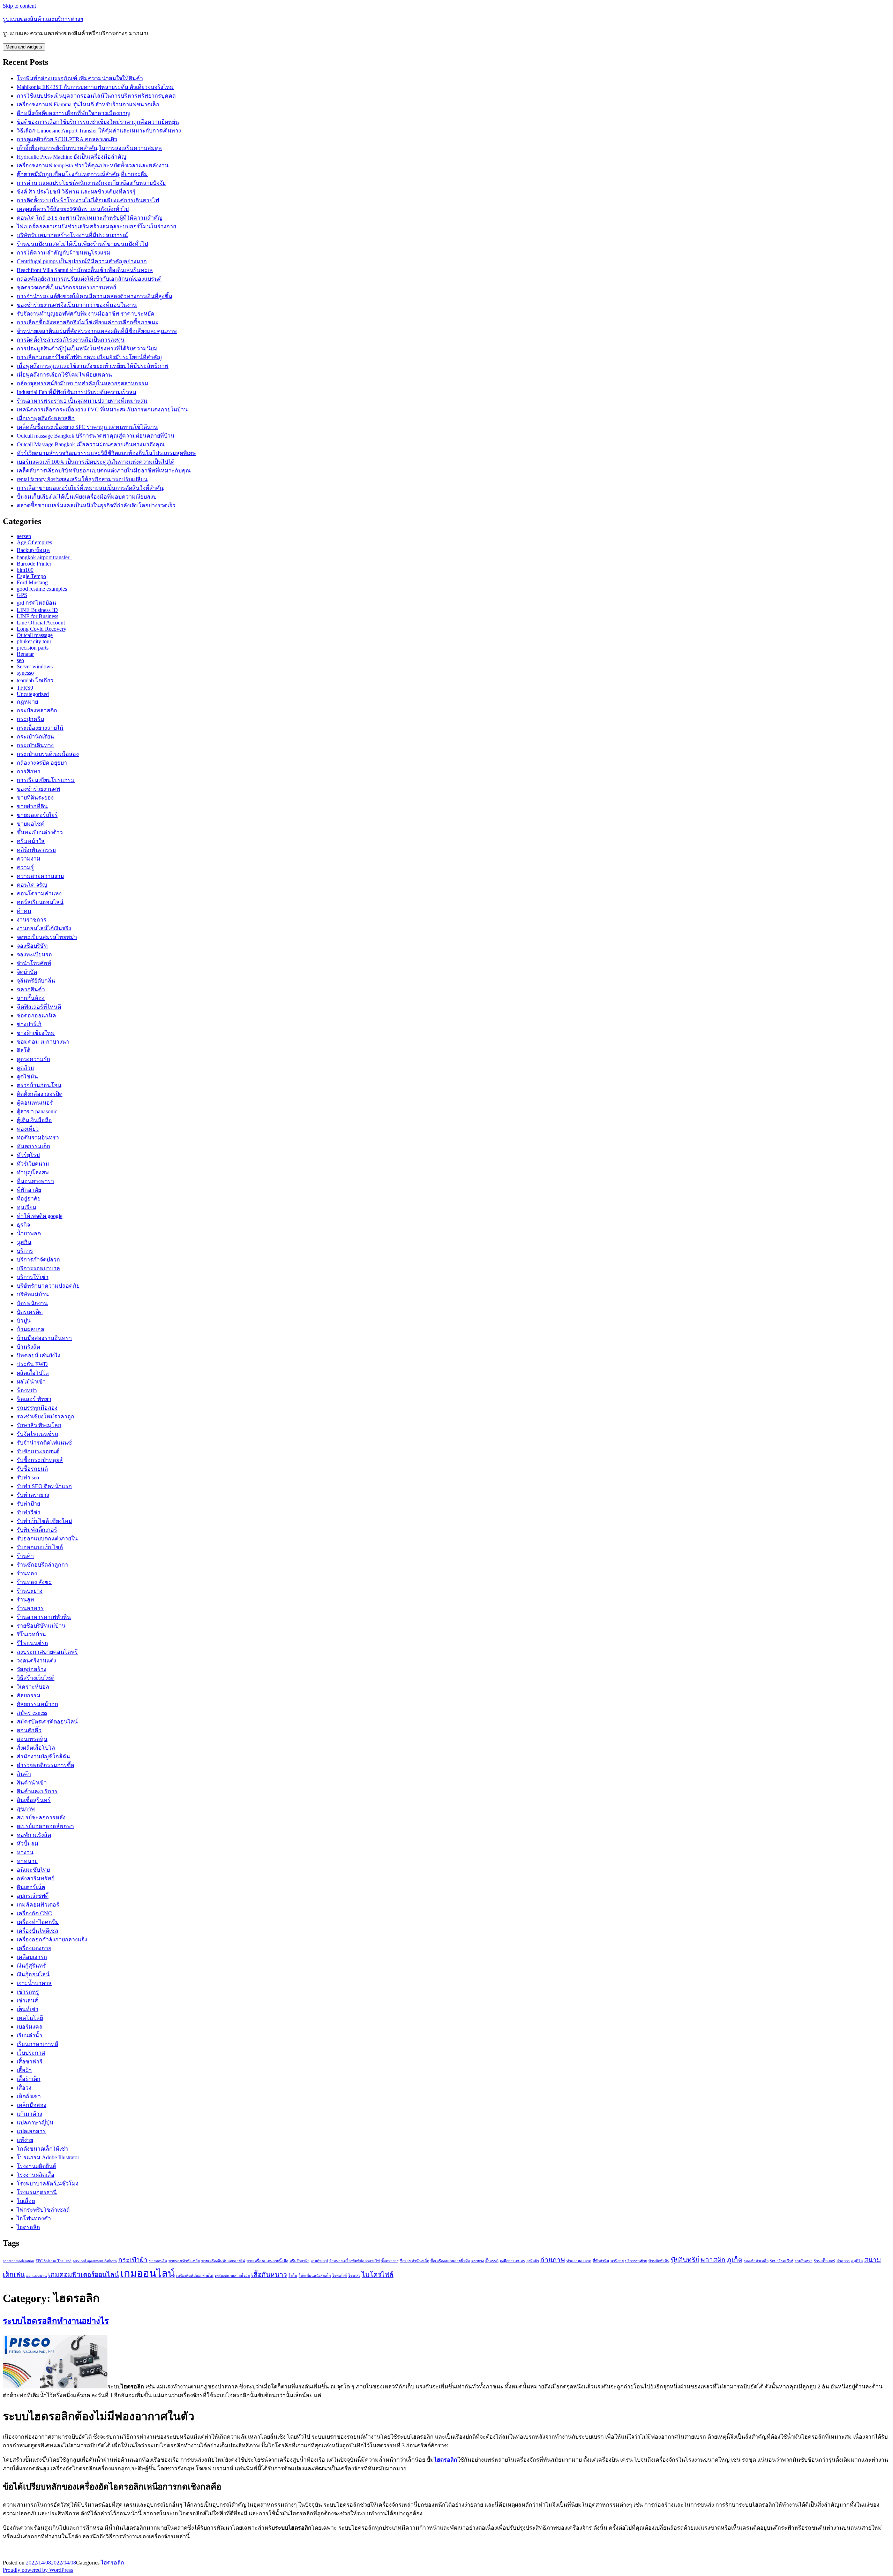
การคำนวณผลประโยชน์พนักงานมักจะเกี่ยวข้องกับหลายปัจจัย (91, 183)
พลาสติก (713, 2260)
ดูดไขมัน (27, 1077)
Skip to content (19, 6)
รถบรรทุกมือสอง (37, 1408)
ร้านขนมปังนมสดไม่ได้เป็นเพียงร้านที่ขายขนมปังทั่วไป (82, 244)
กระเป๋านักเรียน (35, 737)
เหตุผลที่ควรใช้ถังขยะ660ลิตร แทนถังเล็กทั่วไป (73, 209)
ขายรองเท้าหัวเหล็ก (184, 2261)
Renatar (25, 654)
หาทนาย (27, 1861)
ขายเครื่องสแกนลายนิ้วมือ (267, 2261)
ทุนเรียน (27, 1207)
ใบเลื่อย (26, 2201)
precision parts (33, 648)
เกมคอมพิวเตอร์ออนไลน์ (84, 2275)
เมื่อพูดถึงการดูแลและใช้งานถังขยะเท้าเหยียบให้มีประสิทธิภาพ (93, 366)
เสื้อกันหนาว (269, 2275)
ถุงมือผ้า (533, 2261)
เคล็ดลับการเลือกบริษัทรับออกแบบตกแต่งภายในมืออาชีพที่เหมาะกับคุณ (104, 471)
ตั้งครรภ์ (492, 2261)
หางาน (25, 1852)
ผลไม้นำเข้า (31, 1382)
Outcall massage (35, 635)
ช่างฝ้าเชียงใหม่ (36, 1033)
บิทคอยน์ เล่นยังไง (39, 1355)
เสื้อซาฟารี (30, 2062)
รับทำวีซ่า (29, 1512)
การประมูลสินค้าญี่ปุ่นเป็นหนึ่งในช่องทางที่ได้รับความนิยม (87, 348)
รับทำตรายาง (33, 1495)
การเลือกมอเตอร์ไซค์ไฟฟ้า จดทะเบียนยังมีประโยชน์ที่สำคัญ (89, 357)
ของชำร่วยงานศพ (39, 789)
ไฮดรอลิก (28, 2227)
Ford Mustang (32, 582)
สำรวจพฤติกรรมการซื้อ (46, 1765)
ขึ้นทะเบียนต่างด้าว (40, 832)
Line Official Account (41, 623)
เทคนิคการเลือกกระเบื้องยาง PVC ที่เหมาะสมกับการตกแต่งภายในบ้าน (102, 410)
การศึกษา (29, 771)
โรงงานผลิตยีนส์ (36, 2166)
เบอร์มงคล (30, 2027)
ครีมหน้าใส (31, 841)
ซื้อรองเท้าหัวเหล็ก (414, 2261)
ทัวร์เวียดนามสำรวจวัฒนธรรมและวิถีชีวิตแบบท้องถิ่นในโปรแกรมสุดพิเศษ (106, 453)
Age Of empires (34, 542)
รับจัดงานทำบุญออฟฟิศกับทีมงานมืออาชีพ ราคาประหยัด (85, 314)
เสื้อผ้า (24, 2070)
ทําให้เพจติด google (40, 1216)
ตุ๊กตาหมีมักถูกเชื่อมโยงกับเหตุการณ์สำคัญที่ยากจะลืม (82, 174)
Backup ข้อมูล (33, 550)
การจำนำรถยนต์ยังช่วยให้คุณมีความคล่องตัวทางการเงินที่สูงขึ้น (95, 296)
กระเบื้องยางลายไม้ (40, 728)
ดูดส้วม (25, 1068)
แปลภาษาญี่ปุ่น (35, 2123)
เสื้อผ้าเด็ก (29, 2079)
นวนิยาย (617, 2261)
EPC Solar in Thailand (54, 2261)
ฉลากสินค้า (31, 989)
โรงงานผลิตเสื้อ (36, 2175)
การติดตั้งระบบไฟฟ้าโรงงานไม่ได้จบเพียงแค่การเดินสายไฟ (88, 200)
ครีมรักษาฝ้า (299, 2261)
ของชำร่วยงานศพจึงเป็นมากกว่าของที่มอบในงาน (77, 305)
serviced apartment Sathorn (95, 2261)
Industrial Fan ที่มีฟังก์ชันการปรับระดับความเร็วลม (77, 392)
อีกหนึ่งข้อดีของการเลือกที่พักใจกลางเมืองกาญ (74, 113)
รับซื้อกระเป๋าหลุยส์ (40, 1460)
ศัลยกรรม (29, 1695)
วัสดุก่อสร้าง (32, 1669)
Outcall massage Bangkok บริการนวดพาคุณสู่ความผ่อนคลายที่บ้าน (96, 436)
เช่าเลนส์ (27, 2001)
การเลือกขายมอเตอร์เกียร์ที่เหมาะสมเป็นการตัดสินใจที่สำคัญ (91, 488)
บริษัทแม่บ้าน (33, 1294)
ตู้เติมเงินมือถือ (34, 1120)
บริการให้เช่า (33, 1277)
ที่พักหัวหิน (601, 2261)
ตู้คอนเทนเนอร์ (35, 1103)
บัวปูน (24, 1321)
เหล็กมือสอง (32, 2105)
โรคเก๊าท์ (339, 2276)
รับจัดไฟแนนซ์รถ (37, 1434)
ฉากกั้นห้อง (31, 998)
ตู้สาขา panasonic (37, 1111)
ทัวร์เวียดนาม (33, 1164)
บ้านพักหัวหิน (659, 2261)
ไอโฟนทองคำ (34, 2218)
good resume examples (42, 589)
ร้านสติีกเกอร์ (824, 2261)
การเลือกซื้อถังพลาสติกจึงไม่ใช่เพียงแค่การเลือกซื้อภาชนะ (88, 322)
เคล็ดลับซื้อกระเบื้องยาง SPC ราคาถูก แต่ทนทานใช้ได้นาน (87, 427)
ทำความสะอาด (579, 2261)
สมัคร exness (32, 1713)
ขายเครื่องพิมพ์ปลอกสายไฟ (223, 2261)
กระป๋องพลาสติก (37, 710)
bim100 (25, 570)
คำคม (24, 911)
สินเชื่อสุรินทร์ (34, 1800)
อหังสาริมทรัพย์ (36, 1878)
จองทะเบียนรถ (34, 954)
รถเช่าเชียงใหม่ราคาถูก (46, 1416)
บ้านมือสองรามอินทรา (44, 1338)
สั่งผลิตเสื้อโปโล (36, 1748)
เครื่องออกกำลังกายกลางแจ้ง (52, 1939)
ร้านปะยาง (30, 1591)
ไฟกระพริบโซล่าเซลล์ (43, 2210)
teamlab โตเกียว (35, 680)
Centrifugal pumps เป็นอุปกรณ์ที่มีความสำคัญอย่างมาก (82, 261)
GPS (22, 595)
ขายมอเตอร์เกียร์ (37, 815)
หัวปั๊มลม (28, 1844)
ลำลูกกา (843, 2261)
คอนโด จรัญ (32, 885)
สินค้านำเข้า (32, 1783)
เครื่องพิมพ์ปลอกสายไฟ (195, 2276)
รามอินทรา (804, 2261)
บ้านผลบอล (31, 1329)
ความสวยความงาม (40, 876)
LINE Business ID (37, 610)
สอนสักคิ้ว (29, 1730)
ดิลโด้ (24, 1050)
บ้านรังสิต (28, 1347)
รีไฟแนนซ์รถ (32, 1643)
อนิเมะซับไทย (33, 1870)
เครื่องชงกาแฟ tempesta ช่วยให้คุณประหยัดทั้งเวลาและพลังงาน (93, 165)
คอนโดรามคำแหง (39, 893)
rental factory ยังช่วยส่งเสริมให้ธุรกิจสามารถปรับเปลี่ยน (82, 479)
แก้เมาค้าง (29, 2114)
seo (20, 660)
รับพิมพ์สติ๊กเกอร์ (37, 1530)
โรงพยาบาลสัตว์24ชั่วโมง (48, 2184)
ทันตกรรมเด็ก (33, 1146)
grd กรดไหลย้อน (36, 603)
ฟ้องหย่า (27, 1390)
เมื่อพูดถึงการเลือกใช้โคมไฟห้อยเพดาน (64, 375)
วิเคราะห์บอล (33, 1687)
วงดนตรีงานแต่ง (36, 1661)
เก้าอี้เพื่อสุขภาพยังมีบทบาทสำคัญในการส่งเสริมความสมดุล (89, 148)
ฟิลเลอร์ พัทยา (34, 1399)
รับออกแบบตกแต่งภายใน (47, 1539)
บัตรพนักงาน (32, 1303)
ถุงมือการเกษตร (512, 2261)
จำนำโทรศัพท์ (34, 963)
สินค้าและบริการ (37, 1791)
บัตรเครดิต (30, 1312)
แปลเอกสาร (31, 2131)
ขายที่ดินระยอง (35, 798)
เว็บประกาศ (31, 2053)
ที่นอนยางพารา (35, 1181)
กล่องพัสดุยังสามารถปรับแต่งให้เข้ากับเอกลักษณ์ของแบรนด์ (89, 279)
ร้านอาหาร (30, 1608)
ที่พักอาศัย (29, 1190)
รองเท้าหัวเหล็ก (756, 2261)
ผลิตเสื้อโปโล (33, 1373)
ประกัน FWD (32, 1364)
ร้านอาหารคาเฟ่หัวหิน (44, 1617)
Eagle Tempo (31, 576)
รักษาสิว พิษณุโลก (39, 1425)
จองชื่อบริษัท (32, 946)
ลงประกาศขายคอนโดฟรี (47, 1652)
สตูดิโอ (857, 2261)
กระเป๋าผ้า (133, 2260)
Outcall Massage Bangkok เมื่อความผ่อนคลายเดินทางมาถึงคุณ (91, 444)
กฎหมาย (27, 702)
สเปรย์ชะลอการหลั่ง (41, 1817)
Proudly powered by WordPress (38, 2570)
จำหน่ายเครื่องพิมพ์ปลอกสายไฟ (355, 2261)
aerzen (24, 536)
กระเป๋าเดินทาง (35, 745)
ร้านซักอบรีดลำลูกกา (42, 1565)
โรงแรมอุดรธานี (37, 2192)
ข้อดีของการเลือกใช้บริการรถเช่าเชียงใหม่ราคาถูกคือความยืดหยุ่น (98, 122)
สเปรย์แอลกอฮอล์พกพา (45, 1826)
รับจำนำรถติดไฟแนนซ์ (44, 1443)
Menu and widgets (24, 47)
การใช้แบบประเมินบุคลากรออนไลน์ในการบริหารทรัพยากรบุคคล (96, 96)
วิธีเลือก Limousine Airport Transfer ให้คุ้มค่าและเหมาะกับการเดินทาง (99, 131)
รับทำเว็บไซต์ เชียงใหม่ (44, 1521)
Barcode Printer (34, 564)
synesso (25, 673)
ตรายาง (478, 2261)
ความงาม (29, 859)
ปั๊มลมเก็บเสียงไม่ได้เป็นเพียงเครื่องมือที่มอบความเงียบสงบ (87, 497)
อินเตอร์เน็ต (31, 1887)
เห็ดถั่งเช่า (29, 2096)
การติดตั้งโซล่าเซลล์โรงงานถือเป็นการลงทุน (71, 340)
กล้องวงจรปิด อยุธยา (42, 763)
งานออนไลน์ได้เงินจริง (44, 928)
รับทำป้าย (28, 1504)
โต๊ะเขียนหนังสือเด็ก (315, 2276)
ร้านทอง (27, 1573)
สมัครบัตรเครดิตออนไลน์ (47, 1722)
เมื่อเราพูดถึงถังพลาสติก (46, 418)
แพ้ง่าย (25, 2140)
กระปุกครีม (31, 719)
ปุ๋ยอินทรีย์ (685, 2260)
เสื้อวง (24, 2088)
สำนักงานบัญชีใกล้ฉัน (43, 1756)
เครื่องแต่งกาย (34, 1948)
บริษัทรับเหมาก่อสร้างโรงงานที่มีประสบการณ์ (72, 235)
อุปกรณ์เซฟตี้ (33, 1896)
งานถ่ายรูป (319, 2261)
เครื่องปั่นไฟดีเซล (37, 1931)
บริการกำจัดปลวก (38, 1260)
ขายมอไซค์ (31, 824)
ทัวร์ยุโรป (28, 1155)
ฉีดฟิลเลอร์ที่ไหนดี (39, 1007)
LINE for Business (37, 616)
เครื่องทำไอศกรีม (38, 1922)
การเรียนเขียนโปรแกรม (46, 780)
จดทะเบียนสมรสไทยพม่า (47, 937)
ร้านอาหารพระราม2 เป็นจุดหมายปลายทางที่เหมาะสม (82, 401)
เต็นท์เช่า (28, 2009)
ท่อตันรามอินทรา (38, 1138)
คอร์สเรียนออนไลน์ (40, 902)
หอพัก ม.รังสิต (34, 1835)
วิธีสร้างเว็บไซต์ (36, 1678)
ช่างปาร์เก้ (29, 1024)
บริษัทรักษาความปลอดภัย (48, 1286)
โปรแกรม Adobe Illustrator (48, 2157)
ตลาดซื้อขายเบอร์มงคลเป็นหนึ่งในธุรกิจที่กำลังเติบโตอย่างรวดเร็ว (96, 505)
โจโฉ (293, 2276)
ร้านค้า (25, 1556)
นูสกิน (24, 1242)
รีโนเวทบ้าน (31, 1634)
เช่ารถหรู (28, 1992)
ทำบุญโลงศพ (33, 1172)
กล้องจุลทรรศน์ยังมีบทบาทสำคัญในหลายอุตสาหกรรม (82, 383)
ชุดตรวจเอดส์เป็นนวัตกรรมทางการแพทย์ (66, 287)
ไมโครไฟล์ (378, 2275)
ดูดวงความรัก (33, 1059)
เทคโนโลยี (30, 2018)
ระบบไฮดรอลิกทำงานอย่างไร (56, 2321)
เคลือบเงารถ (32, 1957)
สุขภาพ (26, 1809)
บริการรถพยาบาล (38, 1268)
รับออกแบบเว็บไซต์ (40, 1547)
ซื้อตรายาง (390, 2261)
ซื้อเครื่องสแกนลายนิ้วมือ (450, 2261)
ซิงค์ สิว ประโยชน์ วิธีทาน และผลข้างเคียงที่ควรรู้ (76, 192)
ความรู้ (25, 867)
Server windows (35, 666)
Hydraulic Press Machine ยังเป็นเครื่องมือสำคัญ (72, 157)
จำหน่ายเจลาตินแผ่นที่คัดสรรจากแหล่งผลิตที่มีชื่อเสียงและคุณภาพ (97, 331)
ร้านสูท (25, 1600)
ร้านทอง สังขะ (34, 1582)
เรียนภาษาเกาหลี (37, 2044)
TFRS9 (25, 688)
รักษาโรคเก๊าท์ (782, 2261)
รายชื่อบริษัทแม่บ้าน (41, 1626)
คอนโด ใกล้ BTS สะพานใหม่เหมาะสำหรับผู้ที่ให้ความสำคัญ (90, 218)
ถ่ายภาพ (553, 2260)
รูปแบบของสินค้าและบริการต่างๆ (43, 19)
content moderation (18, 2261)
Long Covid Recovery (42, 629)
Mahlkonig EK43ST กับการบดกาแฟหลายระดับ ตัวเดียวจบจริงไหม (95, 87)
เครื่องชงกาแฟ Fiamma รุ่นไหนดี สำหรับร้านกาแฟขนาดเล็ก (88, 104)
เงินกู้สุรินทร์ (31, 1966)
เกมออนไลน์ (148, 2273)
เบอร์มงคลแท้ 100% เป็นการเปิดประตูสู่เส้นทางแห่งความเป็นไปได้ (96, 462)
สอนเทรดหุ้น (32, 1739)
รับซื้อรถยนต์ (32, 1469)
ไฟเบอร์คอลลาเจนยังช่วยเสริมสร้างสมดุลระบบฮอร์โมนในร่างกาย (96, 226)
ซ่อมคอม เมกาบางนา (43, 1042)
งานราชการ (32, 920)
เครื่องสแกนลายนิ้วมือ (232, 2276)
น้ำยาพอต (29, 1233)
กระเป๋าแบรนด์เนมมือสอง (48, 754)
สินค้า (24, 1774)
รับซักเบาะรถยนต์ (38, 1451)
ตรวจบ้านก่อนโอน (39, 1085)
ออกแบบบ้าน (36, 2276)
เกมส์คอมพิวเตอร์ (38, 1905)
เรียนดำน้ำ (29, 2035)
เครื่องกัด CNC (34, 1913)
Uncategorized (33, 694)
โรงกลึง (354, 2276)
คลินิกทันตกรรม (36, 850)
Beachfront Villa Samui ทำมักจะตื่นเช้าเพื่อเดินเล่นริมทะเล (85, 270)
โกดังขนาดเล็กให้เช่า (42, 2149)
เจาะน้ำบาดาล (34, 1983)
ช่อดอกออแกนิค (36, 1016)
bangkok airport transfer (44, 557)
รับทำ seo (28, 1478)
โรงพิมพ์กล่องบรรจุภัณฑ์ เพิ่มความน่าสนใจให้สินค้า (80, 78)
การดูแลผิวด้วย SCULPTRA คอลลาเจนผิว (67, 139)
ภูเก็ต (735, 2260)
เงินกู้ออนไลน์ (33, 1974)
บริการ (25, 1251)
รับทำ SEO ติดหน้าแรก (44, 1486)
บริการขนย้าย (636, 2261)
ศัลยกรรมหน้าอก (37, 1704)
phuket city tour (34, 641)
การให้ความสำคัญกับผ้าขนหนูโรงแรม (64, 253)
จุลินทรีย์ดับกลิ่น (36, 981)
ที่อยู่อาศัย (29, 1199)
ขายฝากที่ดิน (32, 806)
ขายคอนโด (158, 2261)
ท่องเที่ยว (28, 1129)
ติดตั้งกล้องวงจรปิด (40, 1094)
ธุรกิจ (23, 1225)
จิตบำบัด (27, 972)
